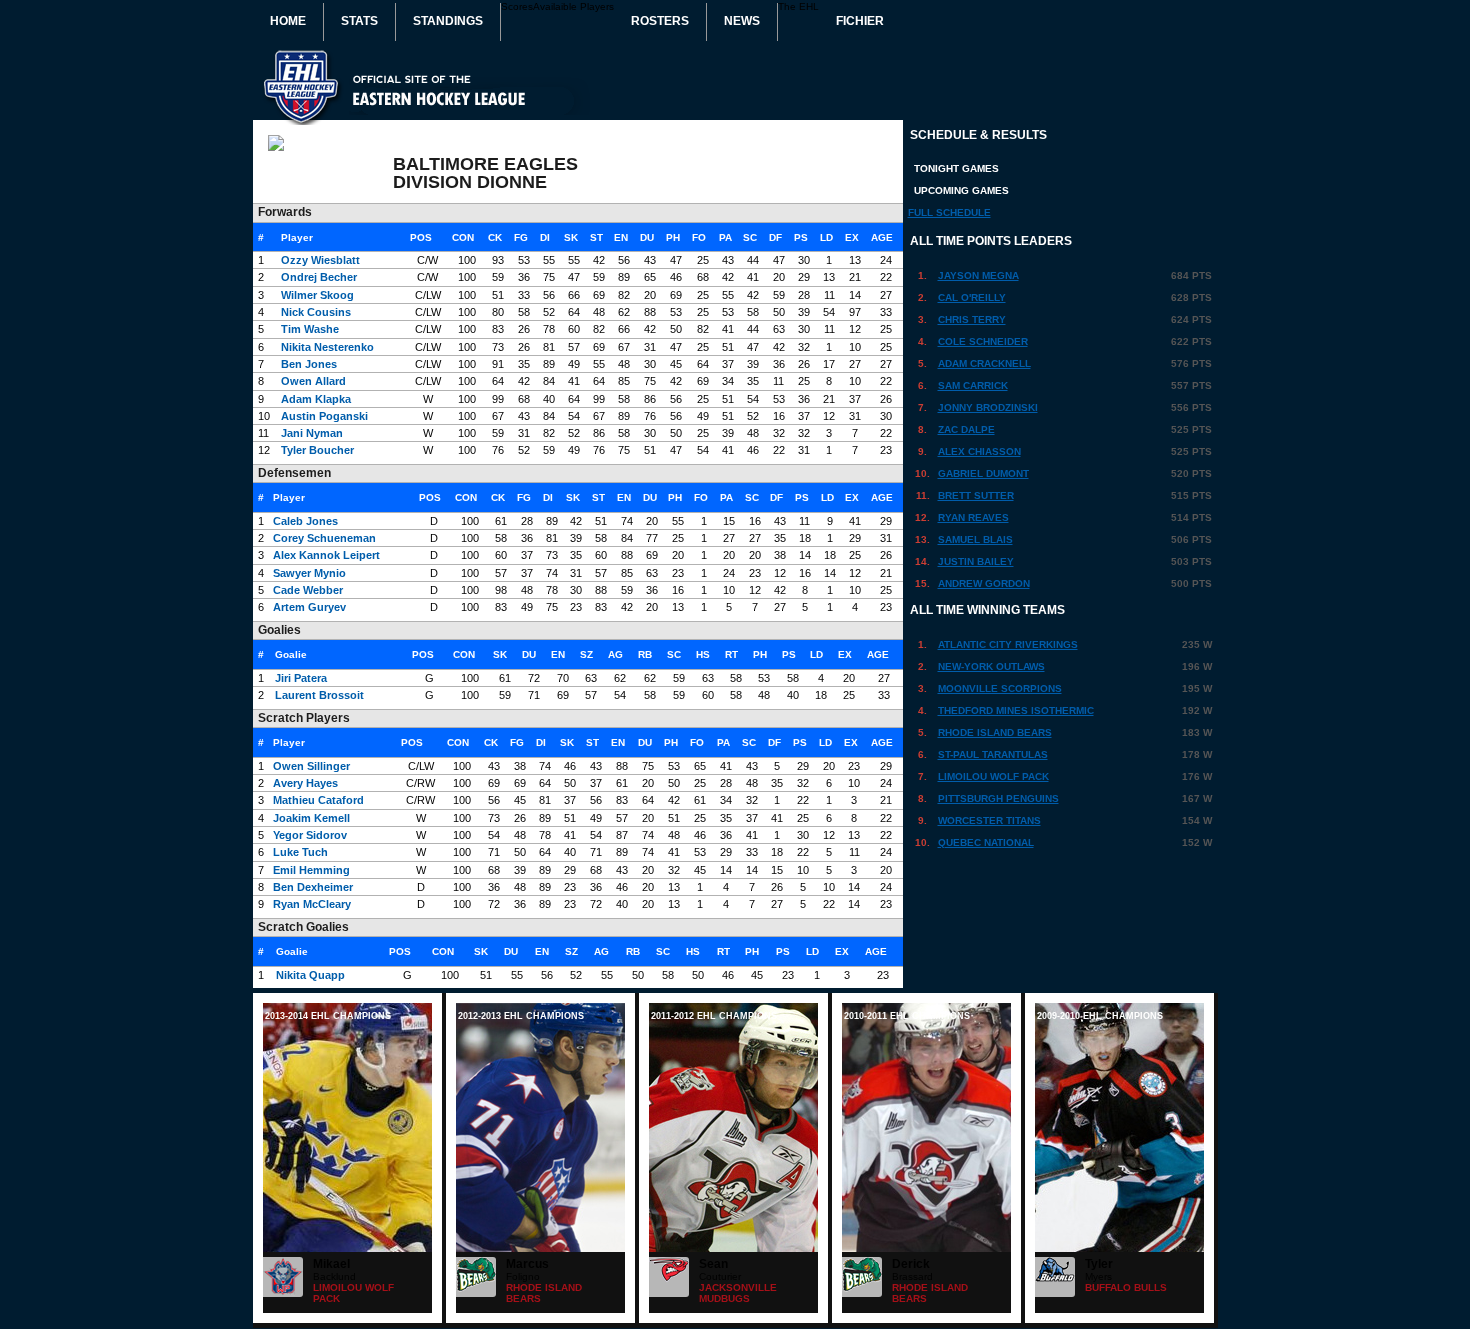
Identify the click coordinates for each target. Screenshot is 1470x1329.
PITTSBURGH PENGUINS (998, 798)
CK (495, 237)
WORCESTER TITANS (989, 820)
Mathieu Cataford (318, 800)
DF (775, 237)
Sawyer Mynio (309, 573)
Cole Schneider (983, 341)
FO (699, 237)
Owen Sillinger (311, 766)
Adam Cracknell (984, 363)
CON (463, 237)
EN (621, 237)
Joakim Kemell (311, 818)
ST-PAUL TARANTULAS (993, 754)
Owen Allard (313, 381)
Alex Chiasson (979, 451)
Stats (359, 21)
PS (801, 237)
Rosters (660, 21)
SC (750, 237)
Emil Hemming (311, 870)
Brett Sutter (976, 495)
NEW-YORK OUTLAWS (991, 666)
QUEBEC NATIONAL (986, 842)
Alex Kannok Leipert (326, 555)
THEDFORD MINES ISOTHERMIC (1016, 710)
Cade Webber (308, 590)
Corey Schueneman (324, 538)
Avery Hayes (305, 783)
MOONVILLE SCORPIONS (1000, 688)
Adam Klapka (316, 399)
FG (521, 237)
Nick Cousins (316, 312)
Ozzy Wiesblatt (320, 260)
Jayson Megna (978, 275)
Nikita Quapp (310, 975)
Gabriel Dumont (983, 473)
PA (725, 237)
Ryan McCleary (312, 904)
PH (673, 237)
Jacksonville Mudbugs (738, 1293)
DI (545, 237)
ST (596, 237)
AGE (882, 237)
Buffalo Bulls (1126, 1287)
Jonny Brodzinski (988, 407)
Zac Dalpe (966, 429)
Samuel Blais (975, 539)
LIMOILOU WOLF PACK (993, 776)
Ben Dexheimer (313, 887)
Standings (448, 21)
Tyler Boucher (317, 450)
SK (571, 237)
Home (288, 21)
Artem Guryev (309, 607)
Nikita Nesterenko (327, 347)
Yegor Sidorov (310, 835)
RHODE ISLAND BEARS (995, 732)
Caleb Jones (305, 521)
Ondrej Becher (319, 277)
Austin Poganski (324, 416)
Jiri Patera (301, 678)
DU (647, 237)
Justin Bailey (976, 561)
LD (826, 237)
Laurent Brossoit (319, 695)
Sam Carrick (973, 385)
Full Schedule (949, 212)
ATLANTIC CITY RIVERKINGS (1008, 644)
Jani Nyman (312, 433)
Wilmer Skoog (317, 295)
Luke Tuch (300, 852)
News (742, 21)
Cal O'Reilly (972, 297)
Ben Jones (309, 364)
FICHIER (860, 21)
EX (852, 237)
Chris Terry (972, 319)
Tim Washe (310, 329)
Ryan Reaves (973, 517)
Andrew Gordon (984, 583)
